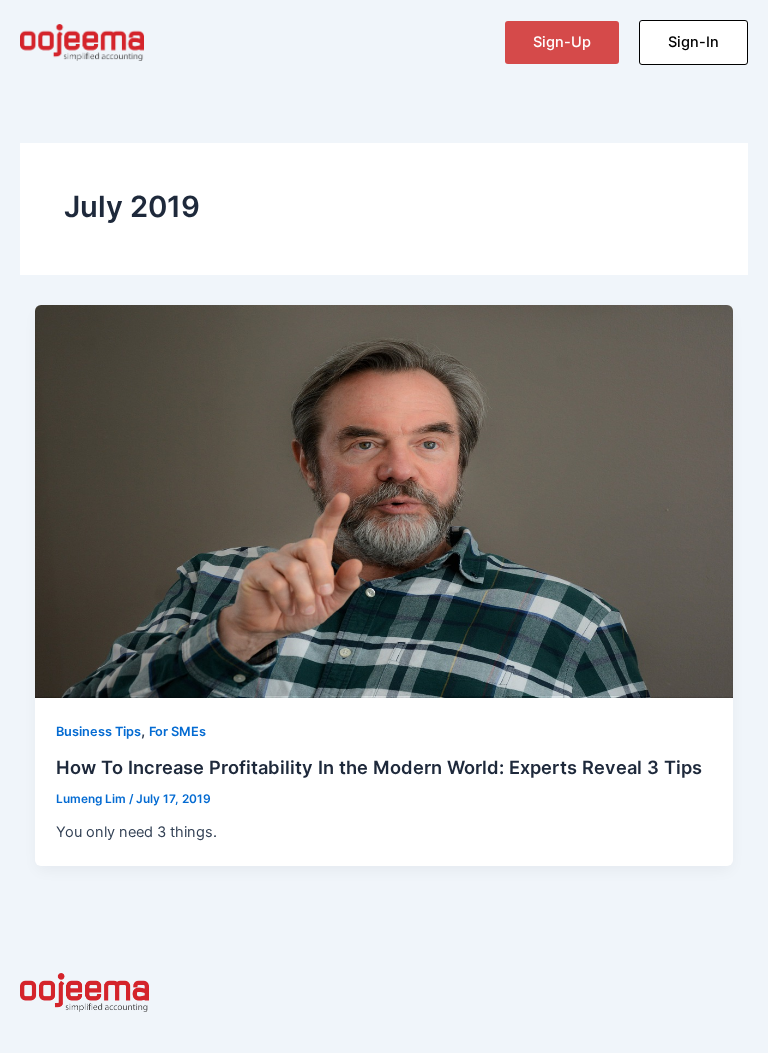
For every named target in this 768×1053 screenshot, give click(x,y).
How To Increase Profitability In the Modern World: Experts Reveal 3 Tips (379, 767)
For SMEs (177, 731)
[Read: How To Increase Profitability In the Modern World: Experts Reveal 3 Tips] (384, 500)
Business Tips (98, 731)
